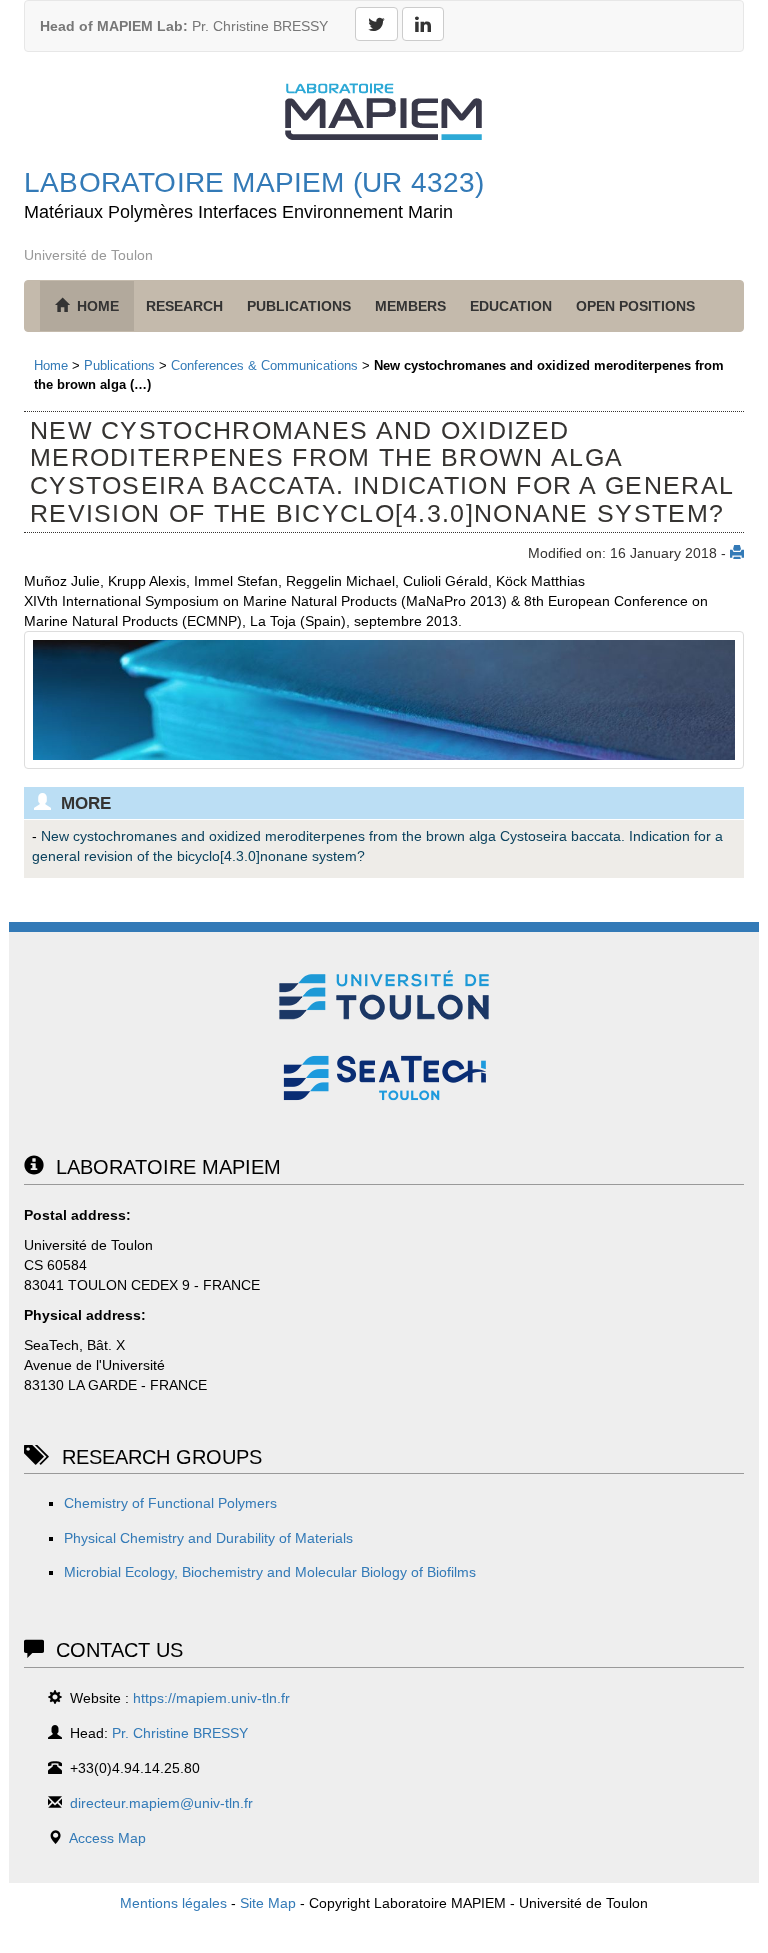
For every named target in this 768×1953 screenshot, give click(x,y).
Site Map (268, 1903)
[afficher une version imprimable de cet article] (737, 553)
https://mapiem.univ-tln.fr (211, 1698)
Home (51, 365)
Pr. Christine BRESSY (184, 26)
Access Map (107, 1838)
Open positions (635, 306)
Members (410, 306)
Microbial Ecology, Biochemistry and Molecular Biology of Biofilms (270, 1572)
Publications (299, 306)
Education (511, 306)
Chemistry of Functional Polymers (170, 1503)
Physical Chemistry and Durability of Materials (208, 1538)
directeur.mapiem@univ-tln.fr (161, 1803)
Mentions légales (173, 1903)
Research (184, 306)
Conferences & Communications (264, 365)
